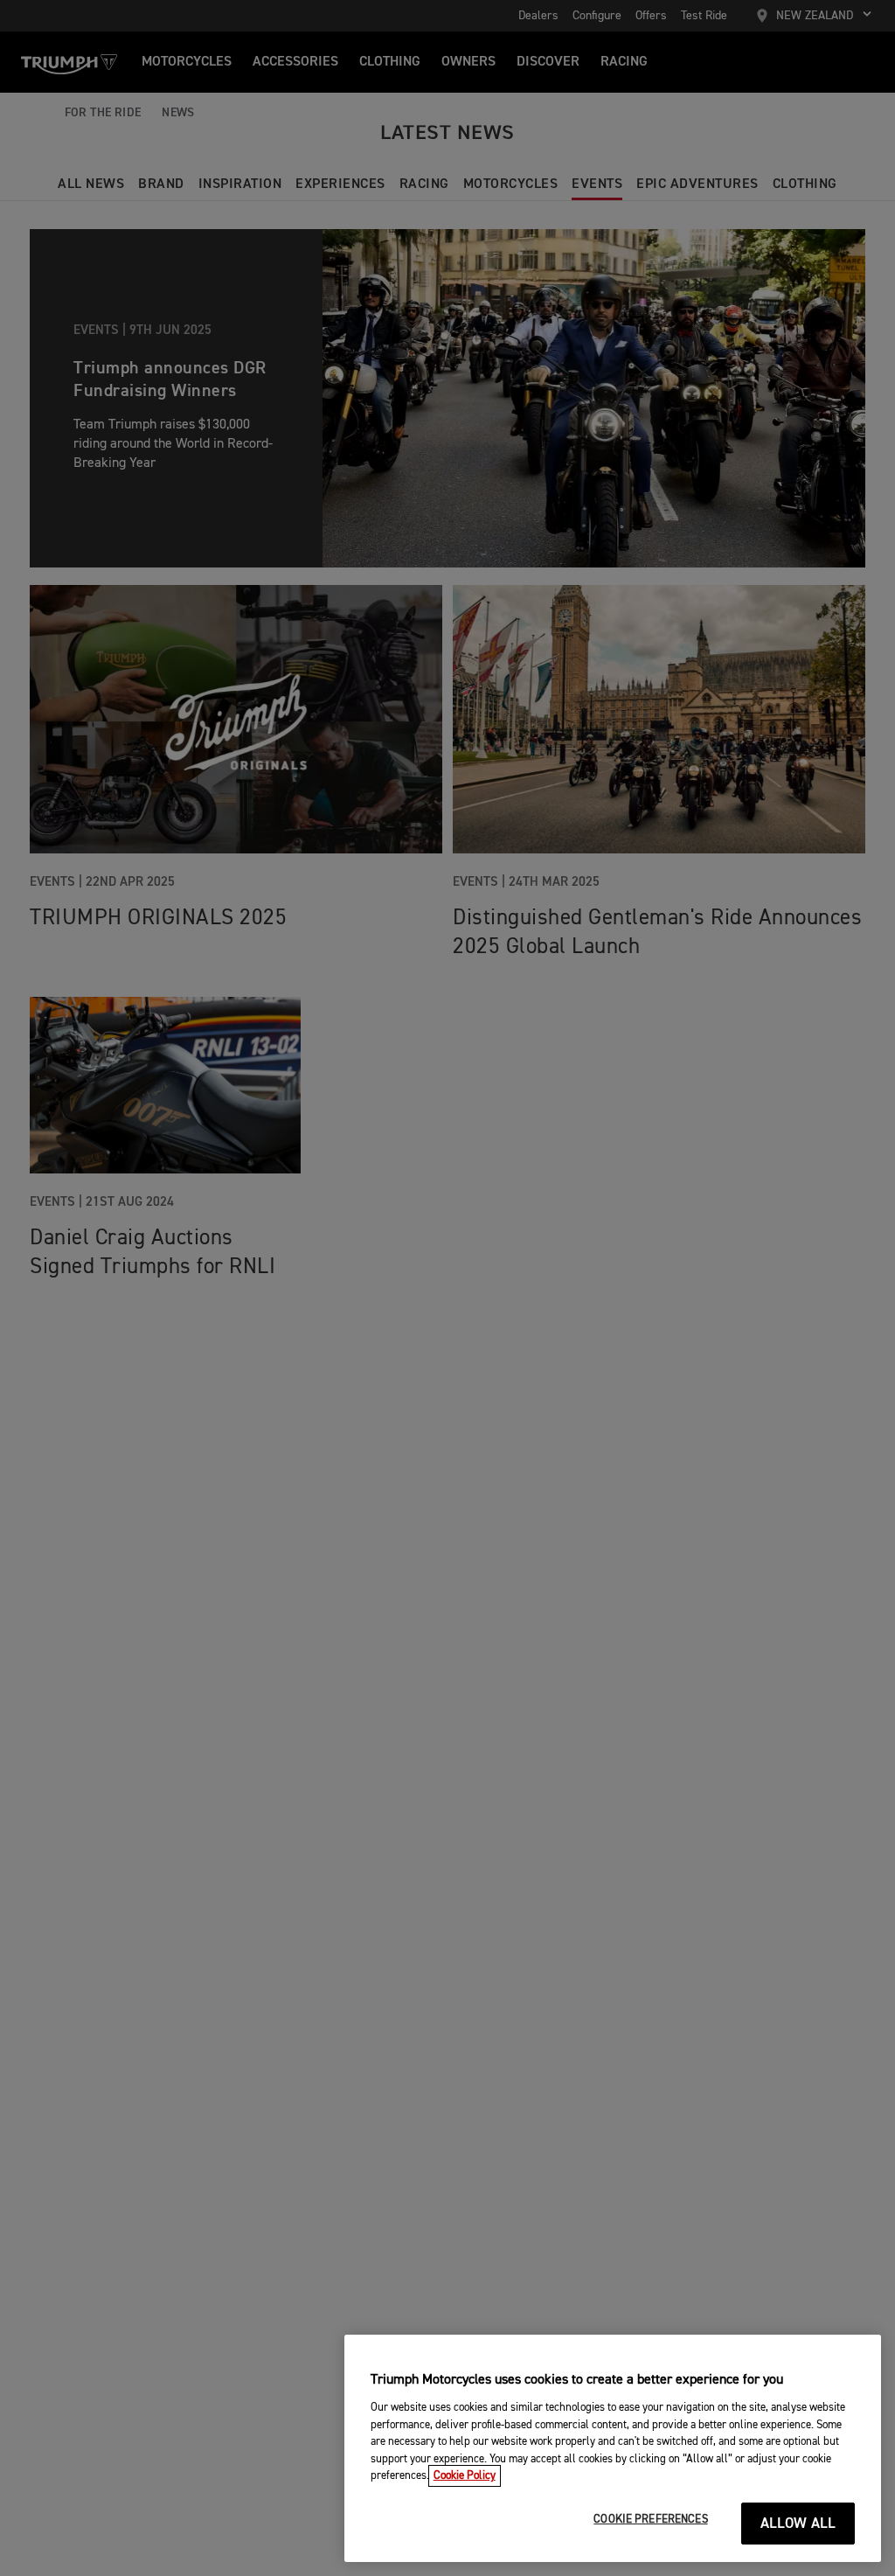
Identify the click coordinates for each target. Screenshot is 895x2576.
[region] (613, 2448)
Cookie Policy (465, 2476)
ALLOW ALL (798, 2524)
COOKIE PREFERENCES (650, 2520)
